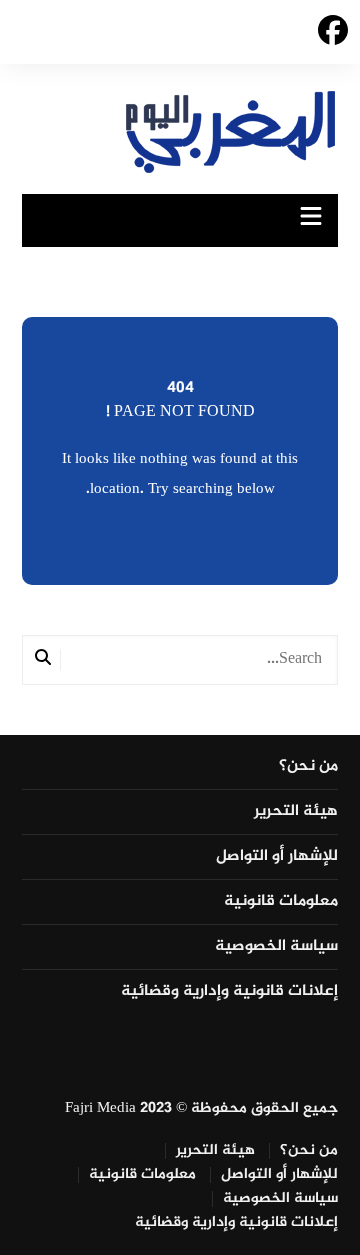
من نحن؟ (308, 767)
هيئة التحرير (296, 812)
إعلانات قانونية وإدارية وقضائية (229, 992)
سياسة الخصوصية (276, 947)
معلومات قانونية (281, 902)
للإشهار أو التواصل (277, 857)
